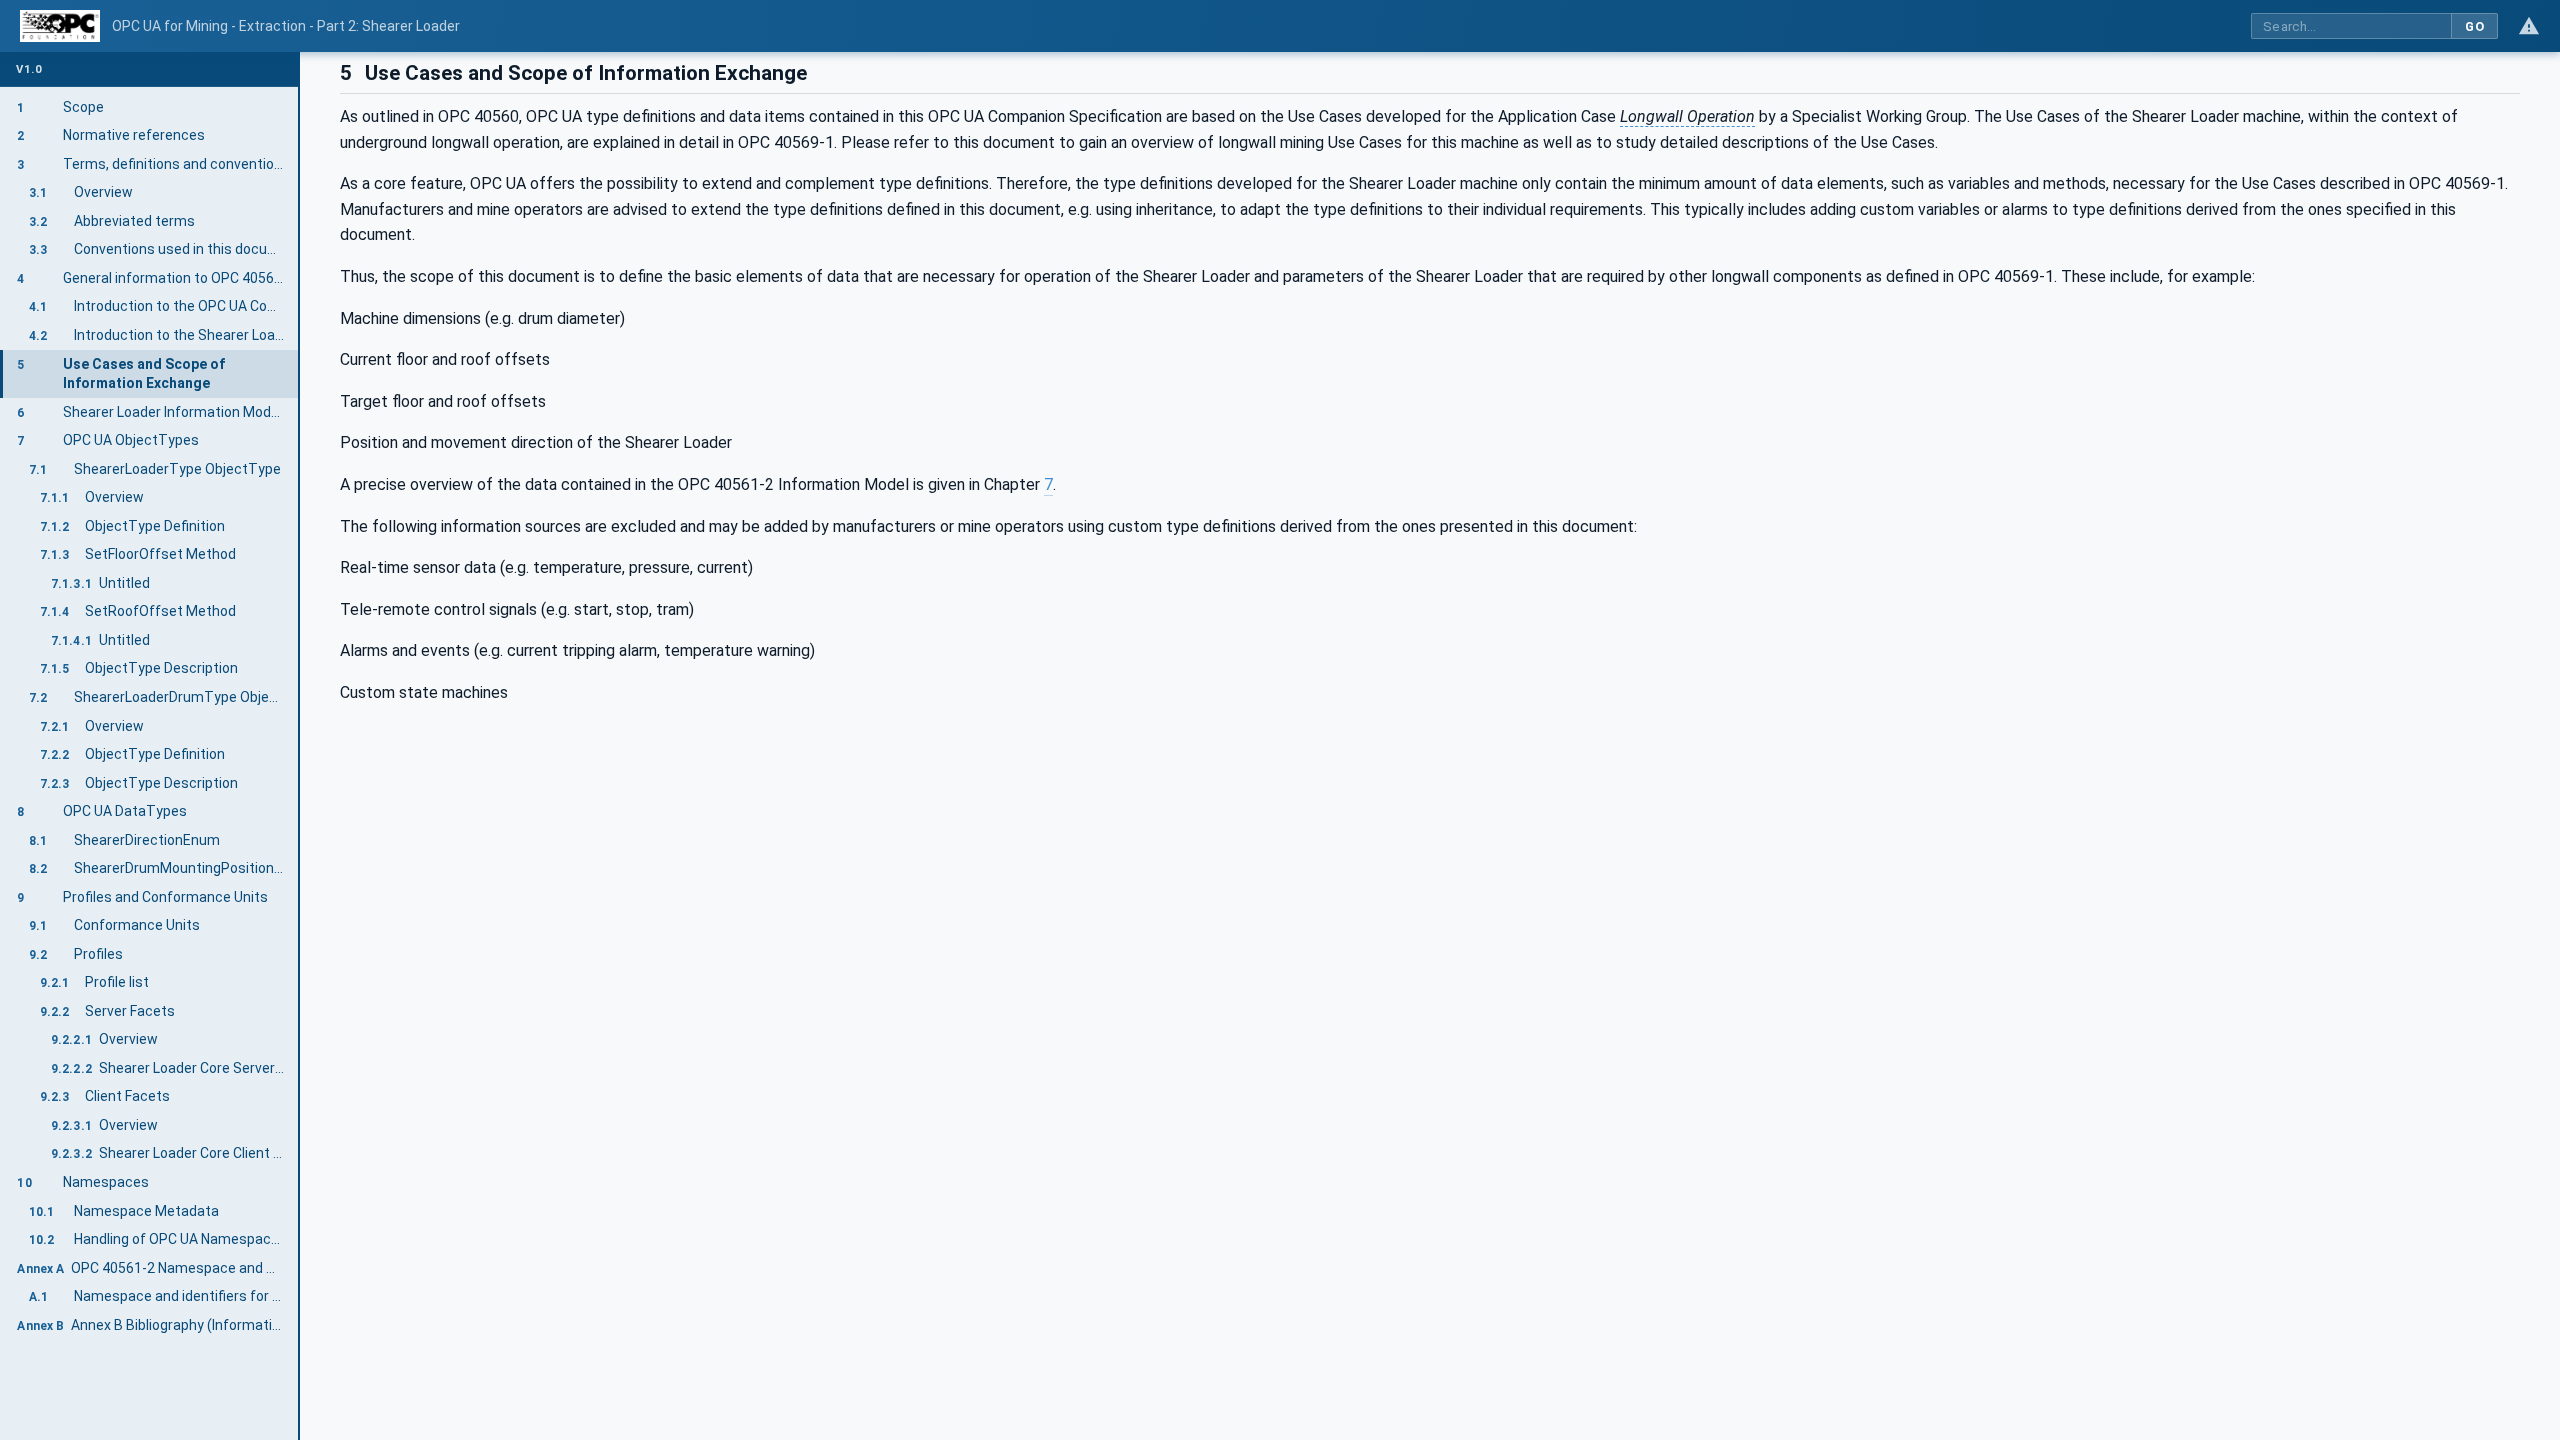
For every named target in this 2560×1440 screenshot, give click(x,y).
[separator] (300, 746)
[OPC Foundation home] (60, 26)
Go (2474, 26)
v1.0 (29, 69)
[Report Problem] (2529, 26)
